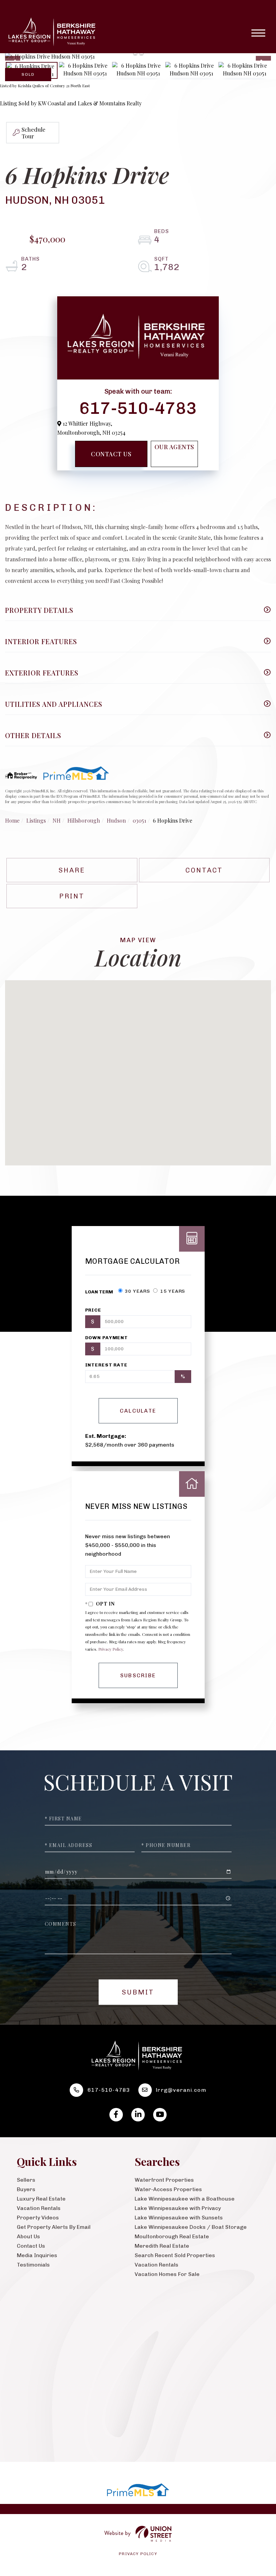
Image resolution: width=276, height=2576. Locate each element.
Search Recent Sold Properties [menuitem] (175, 2255)
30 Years (137, 1291)
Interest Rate (106, 1365)
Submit (138, 1992)
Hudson (116, 820)
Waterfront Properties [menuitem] (164, 2180)
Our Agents (174, 447)
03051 (139, 820)
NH (57, 820)
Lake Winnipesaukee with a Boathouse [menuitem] (185, 2199)
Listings (36, 820)
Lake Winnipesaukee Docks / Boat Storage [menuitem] (191, 2227)
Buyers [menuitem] (26, 2189)
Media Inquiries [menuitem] (37, 2255)
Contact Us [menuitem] (31, 2246)
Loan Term (99, 1292)
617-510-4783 (138, 407)
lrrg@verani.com (181, 2090)
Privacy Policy (111, 1649)
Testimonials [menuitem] (33, 2265)
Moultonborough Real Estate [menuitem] (172, 2236)
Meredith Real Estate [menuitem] (162, 2246)
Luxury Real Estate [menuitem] (41, 2199)
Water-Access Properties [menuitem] (168, 2189)
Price (93, 1310)
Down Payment (107, 1338)
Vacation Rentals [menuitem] (39, 2208)
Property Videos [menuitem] (38, 2218)
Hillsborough (84, 820)
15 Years (172, 1291)
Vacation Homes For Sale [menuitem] (167, 2274)
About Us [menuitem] (28, 2236)
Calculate (138, 1411)
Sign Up (53, 2359)
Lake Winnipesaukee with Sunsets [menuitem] (179, 2218)
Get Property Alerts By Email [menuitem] (54, 2227)
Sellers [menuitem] (26, 2180)
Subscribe (138, 1675)
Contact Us (111, 454)
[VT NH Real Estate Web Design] (138, 2534)
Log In (25, 2359)
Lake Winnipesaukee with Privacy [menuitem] (178, 2208)
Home (12, 820)
